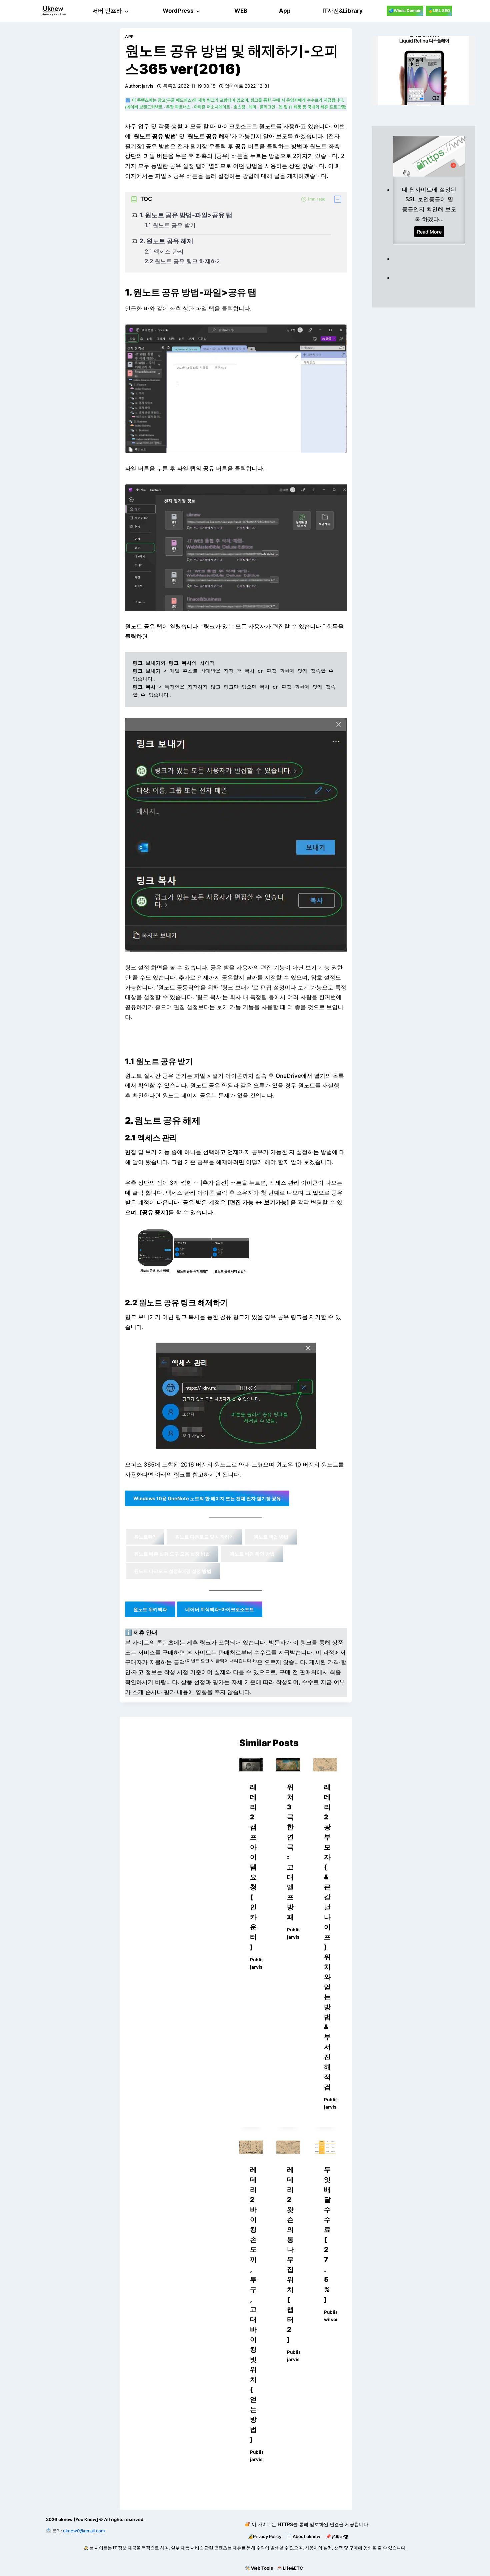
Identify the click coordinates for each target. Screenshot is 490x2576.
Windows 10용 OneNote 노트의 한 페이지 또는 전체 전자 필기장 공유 (207, 1498)
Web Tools (262, 2568)
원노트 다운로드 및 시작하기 (204, 1537)
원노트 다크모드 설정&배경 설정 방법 (173, 1571)
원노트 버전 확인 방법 (252, 1554)
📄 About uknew (303, 2536)
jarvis (148, 86)
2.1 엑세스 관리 (164, 252)
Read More (431, 233)
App (129, 36)
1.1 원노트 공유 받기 (170, 225)
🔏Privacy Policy (264, 2536)
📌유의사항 (337, 2536)
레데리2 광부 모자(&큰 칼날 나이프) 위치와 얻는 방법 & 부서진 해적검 (327, 1937)
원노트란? (145, 1537)
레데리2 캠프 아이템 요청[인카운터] (253, 1867)
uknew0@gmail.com (84, 2531)
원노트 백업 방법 (271, 1537)
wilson (331, 2319)
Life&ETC (293, 2568)
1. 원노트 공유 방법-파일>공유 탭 (186, 215)
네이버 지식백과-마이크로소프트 (220, 1609)
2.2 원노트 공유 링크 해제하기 (183, 261)
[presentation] (251, 1765)
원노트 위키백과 (150, 1609)
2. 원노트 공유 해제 (166, 241)
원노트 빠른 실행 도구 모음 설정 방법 (172, 1554)
